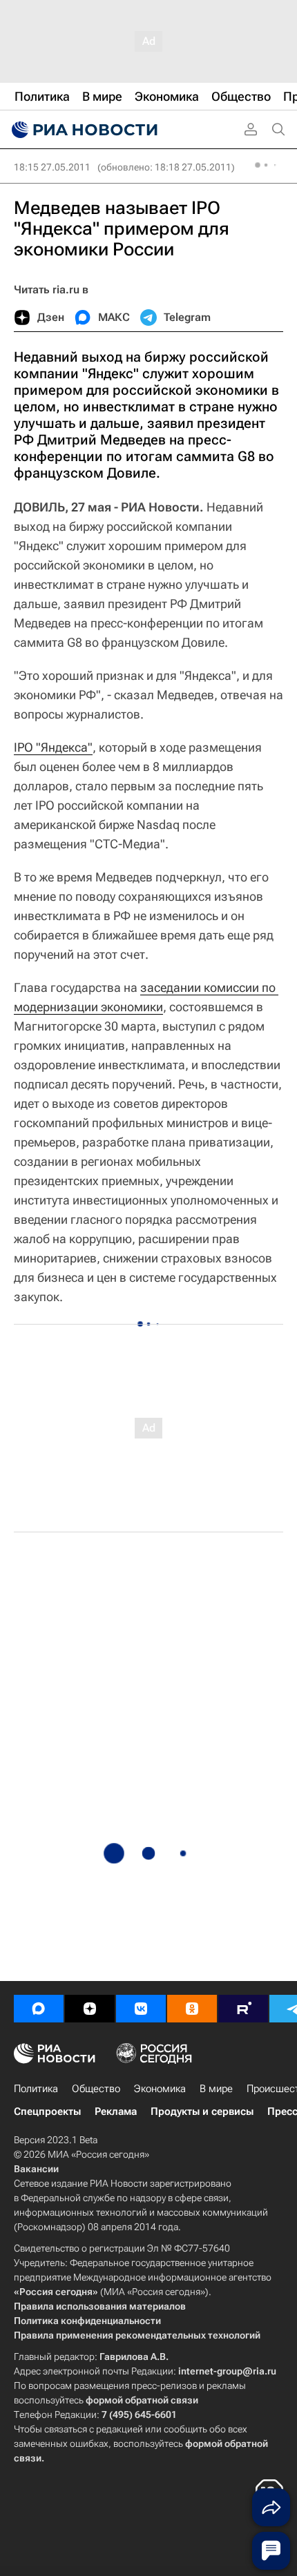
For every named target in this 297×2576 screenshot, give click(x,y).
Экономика (160, 2089)
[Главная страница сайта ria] (83, 130)
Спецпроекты (47, 2111)
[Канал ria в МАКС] (39, 2009)
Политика (36, 2089)
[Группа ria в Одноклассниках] (192, 2009)
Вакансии (36, 2169)
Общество (96, 2089)
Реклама (116, 2111)
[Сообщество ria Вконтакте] (141, 2009)
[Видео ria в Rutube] (243, 2009)
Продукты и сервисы (202, 2111)
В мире (216, 2089)
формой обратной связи (142, 2400)
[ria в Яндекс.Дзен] (90, 2009)
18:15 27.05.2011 (52, 167)
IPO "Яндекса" (53, 747)
